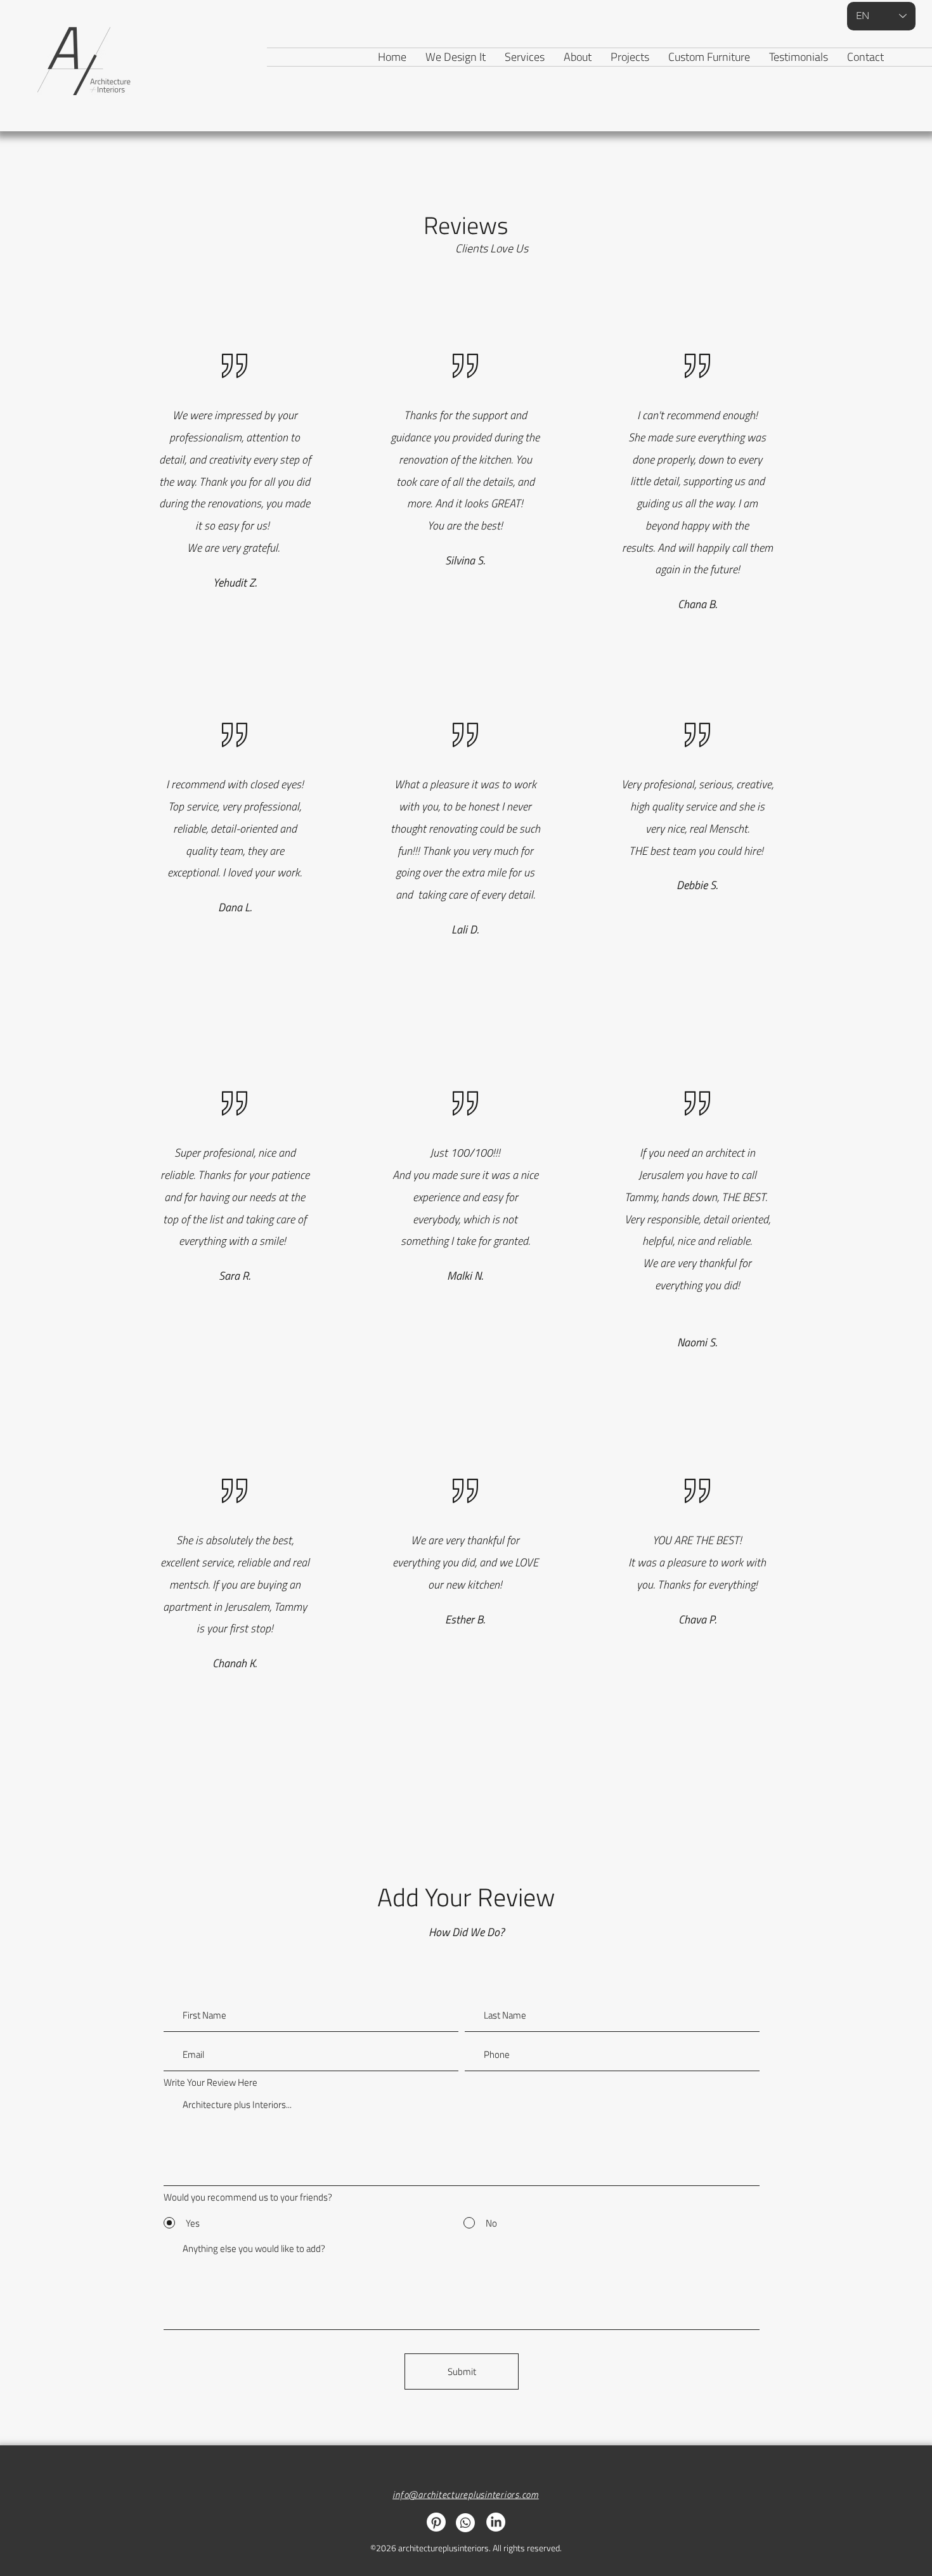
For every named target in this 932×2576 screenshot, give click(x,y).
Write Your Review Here (210, 2082)
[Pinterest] (436, 2522)
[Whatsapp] (465, 2523)
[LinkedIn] (496, 2522)
